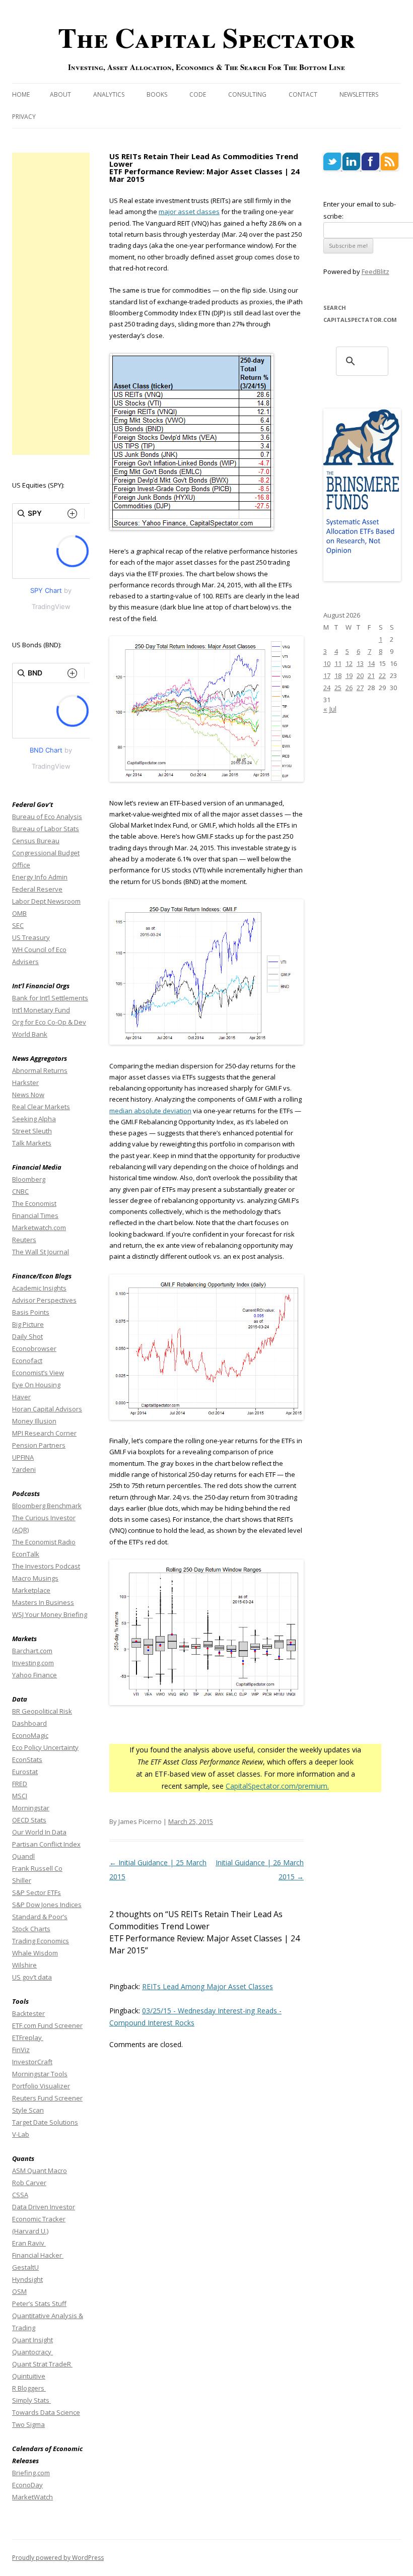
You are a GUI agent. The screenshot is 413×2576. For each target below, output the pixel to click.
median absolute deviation (150, 1111)
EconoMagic (30, 1735)
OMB (19, 913)
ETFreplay (28, 2038)
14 (371, 663)
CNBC (20, 1191)
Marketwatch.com (39, 1228)
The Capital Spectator (206, 37)
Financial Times (35, 1215)
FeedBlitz (375, 272)
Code (198, 94)
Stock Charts (31, 1929)
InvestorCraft (32, 2062)
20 (360, 675)
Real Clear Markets (41, 1107)
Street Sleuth (32, 1131)
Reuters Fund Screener (47, 2098)
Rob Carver (29, 2183)
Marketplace (31, 1590)
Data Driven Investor (44, 2207)
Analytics (109, 94)
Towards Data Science (46, 2412)
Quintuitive (29, 2376)
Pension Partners (39, 1445)
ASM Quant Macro (40, 2171)
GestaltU (25, 2267)
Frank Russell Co (37, 1868)
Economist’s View (38, 1373)
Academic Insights (39, 1288)
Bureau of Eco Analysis (47, 817)
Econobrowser (34, 1348)
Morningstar (31, 1808)
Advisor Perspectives (44, 1300)
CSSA (20, 2195)
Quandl (23, 1856)
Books (157, 94)
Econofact (27, 1361)
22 (382, 675)
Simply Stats (31, 2400)
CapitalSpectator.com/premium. (277, 1786)
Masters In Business (43, 1602)
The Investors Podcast (46, 1566)
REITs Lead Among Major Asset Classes (208, 1986)
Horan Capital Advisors (47, 1409)
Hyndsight (27, 2279)
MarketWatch (32, 2497)
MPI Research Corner (44, 1433)
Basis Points (31, 1312)
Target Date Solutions (45, 2122)
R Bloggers (29, 2388)
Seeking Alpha (34, 1119)
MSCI (20, 1796)
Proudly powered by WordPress (58, 2558)
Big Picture (28, 1324)
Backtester (28, 2013)
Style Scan (28, 2110)
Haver (21, 1397)
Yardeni (24, 1469)
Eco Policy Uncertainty (45, 1747)
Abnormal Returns (40, 1070)
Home (21, 94)
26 (349, 688)
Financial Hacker (38, 2255)
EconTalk (26, 1554)
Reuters (24, 1240)
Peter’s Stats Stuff (39, 2303)
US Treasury (31, 937)
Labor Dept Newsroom (46, 901)
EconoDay (27, 2485)
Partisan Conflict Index (46, 1844)
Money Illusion (34, 1421)
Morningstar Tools (40, 2074)
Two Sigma (28, 2424)
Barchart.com (32, 1651)
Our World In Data (39, 1832)
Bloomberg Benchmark (47, 1506)
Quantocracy (32, 2352)
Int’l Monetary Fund (41, 1010)
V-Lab (21, 2134)
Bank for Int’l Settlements (50, 998)
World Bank (30, 1034)
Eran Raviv (29, 2243)
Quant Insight (32, 2340)
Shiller (22, 1880)
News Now (28, 1095)
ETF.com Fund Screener (47, 2025)
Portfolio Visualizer (41, 2086)
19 (349, 675)
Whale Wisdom (35, 1953)
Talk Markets (32, 1143)
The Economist (34, 1203)
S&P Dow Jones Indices (47, 1905)
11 (338, 663)
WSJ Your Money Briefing (50, 1614)
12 (349, 663)
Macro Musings (35, 1578)
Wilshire (24, 1965)
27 (360, 688)
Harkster (25, 1082)
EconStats (27, 1759)
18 (338, 675)
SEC (18, 925)
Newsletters (359, 94)
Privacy (24, 117)
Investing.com (33, 1663)
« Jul (330, 709)
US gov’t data (32, 1977)
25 (338, 688)
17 (327, 675)
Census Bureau (36, 841)
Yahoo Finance (35, 1675)
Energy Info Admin (40, 877)
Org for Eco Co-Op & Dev (49, 1022)
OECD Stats (29, 1820)
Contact (303, 94)
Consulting (247, 94)
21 (371, 675)
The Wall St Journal (41, 1252)
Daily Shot (27, 1336)
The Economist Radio (44, 1542)
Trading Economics (41, 1941)
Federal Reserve (37, 889)
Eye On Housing (36, 1385)
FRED (20, 1784)
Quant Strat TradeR (42, 2364)
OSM (19, 2291)
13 (360, 663)
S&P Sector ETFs (37, 1892)
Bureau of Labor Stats (46, 829)
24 (327, 688)
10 (327, 663)
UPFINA (23, 1457)
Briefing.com (31, 2473)
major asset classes (189, 212)
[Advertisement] (51, 304)
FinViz (21, 2050)
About (60, 94)
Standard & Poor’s (40, 1917)
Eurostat (25, 1772)
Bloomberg (29, 1179)
